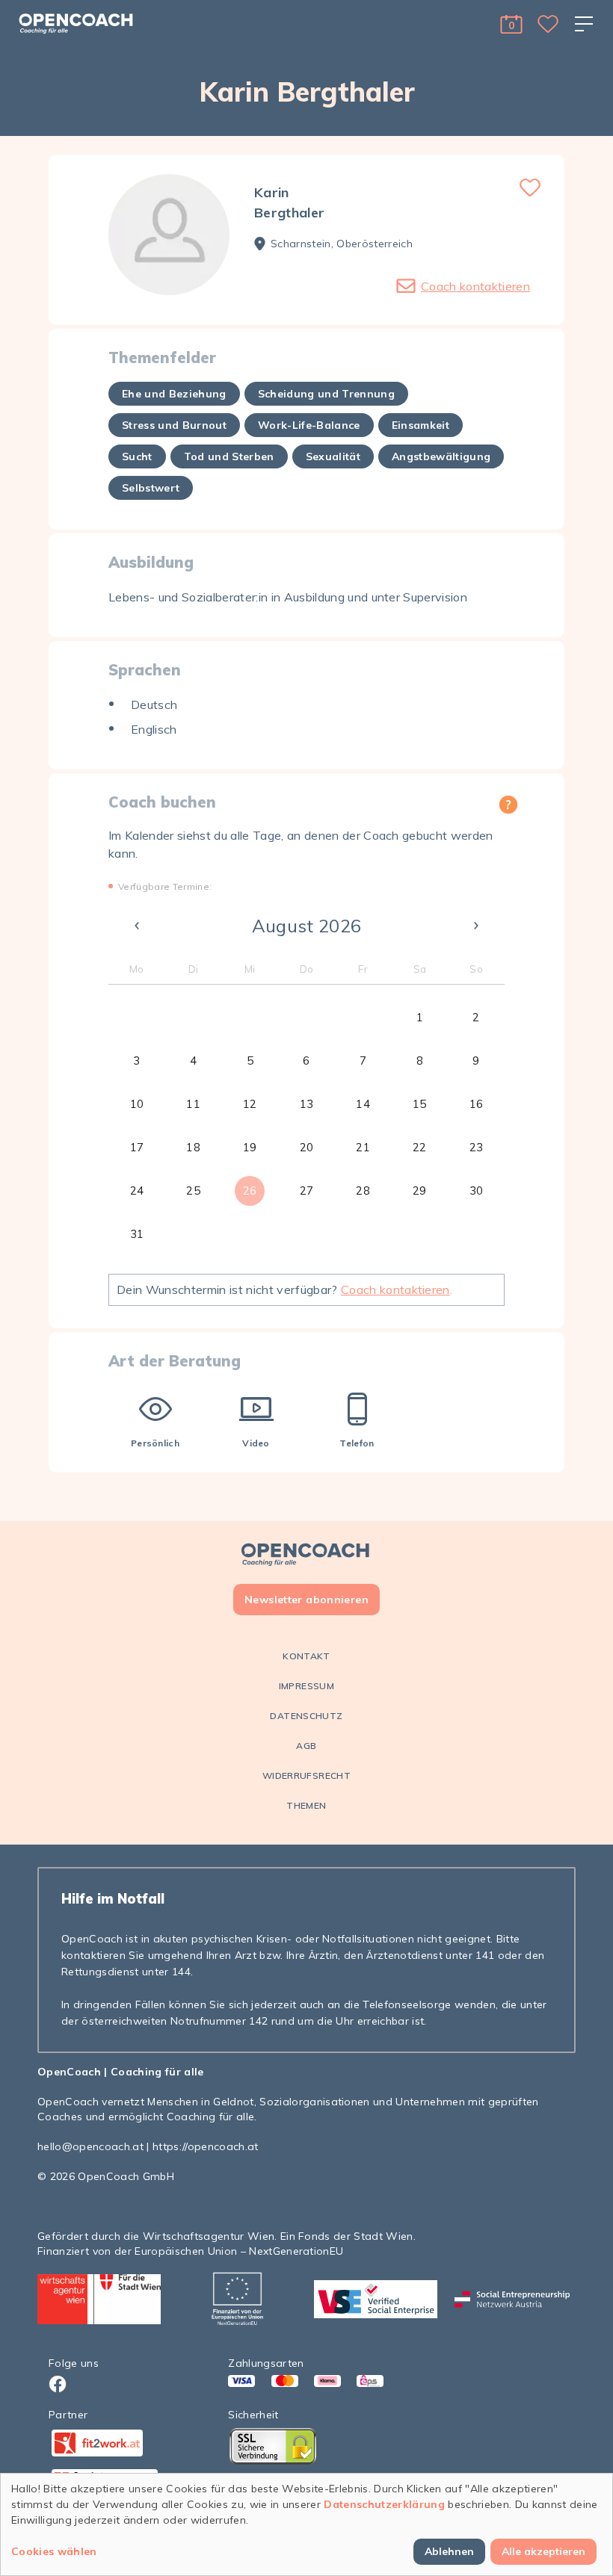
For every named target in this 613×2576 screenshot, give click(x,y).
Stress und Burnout (174, 425)
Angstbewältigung (441, 456)
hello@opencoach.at (90, 2146)
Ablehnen (449, 2551)
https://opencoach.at (206, 2146)
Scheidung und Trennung (326, 394)
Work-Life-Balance (309, 425)
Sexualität (333, 456)
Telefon (357, 1443)
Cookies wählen (54, 2551)
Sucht (137, 456)
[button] (511, 24)
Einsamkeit (421, 425)
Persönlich (155, 1443)
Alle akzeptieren (543, 2551)
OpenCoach (69, 2072)
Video (256, 1443)
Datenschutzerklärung (384, 2504)
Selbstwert (151, 488)
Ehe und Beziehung (174, 394)
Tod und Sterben (229, 456)
